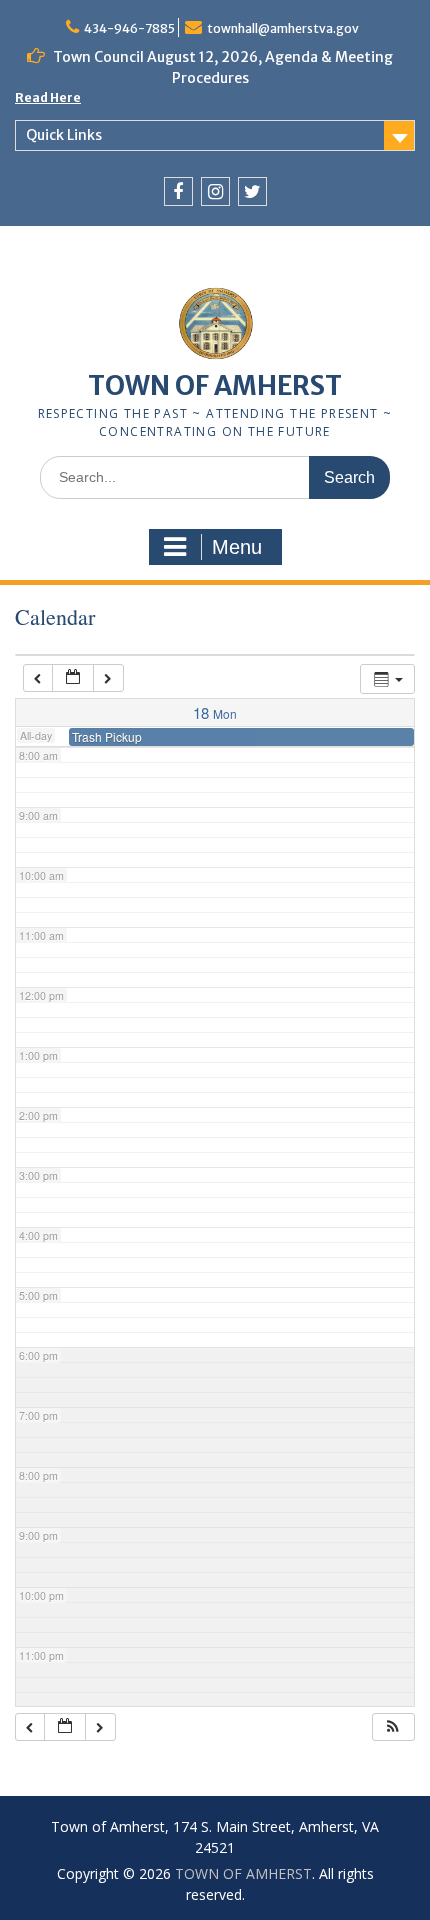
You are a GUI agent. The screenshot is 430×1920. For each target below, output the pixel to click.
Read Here (48, 97)
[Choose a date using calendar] (73, 678)
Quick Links (64, 135)
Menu (237, 547)
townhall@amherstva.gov (283, 28)
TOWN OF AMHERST (215, 385)
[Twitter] (252, 191)
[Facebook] (178, 191)
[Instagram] (215, 191)
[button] (393, 1727)
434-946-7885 (129, 28)
